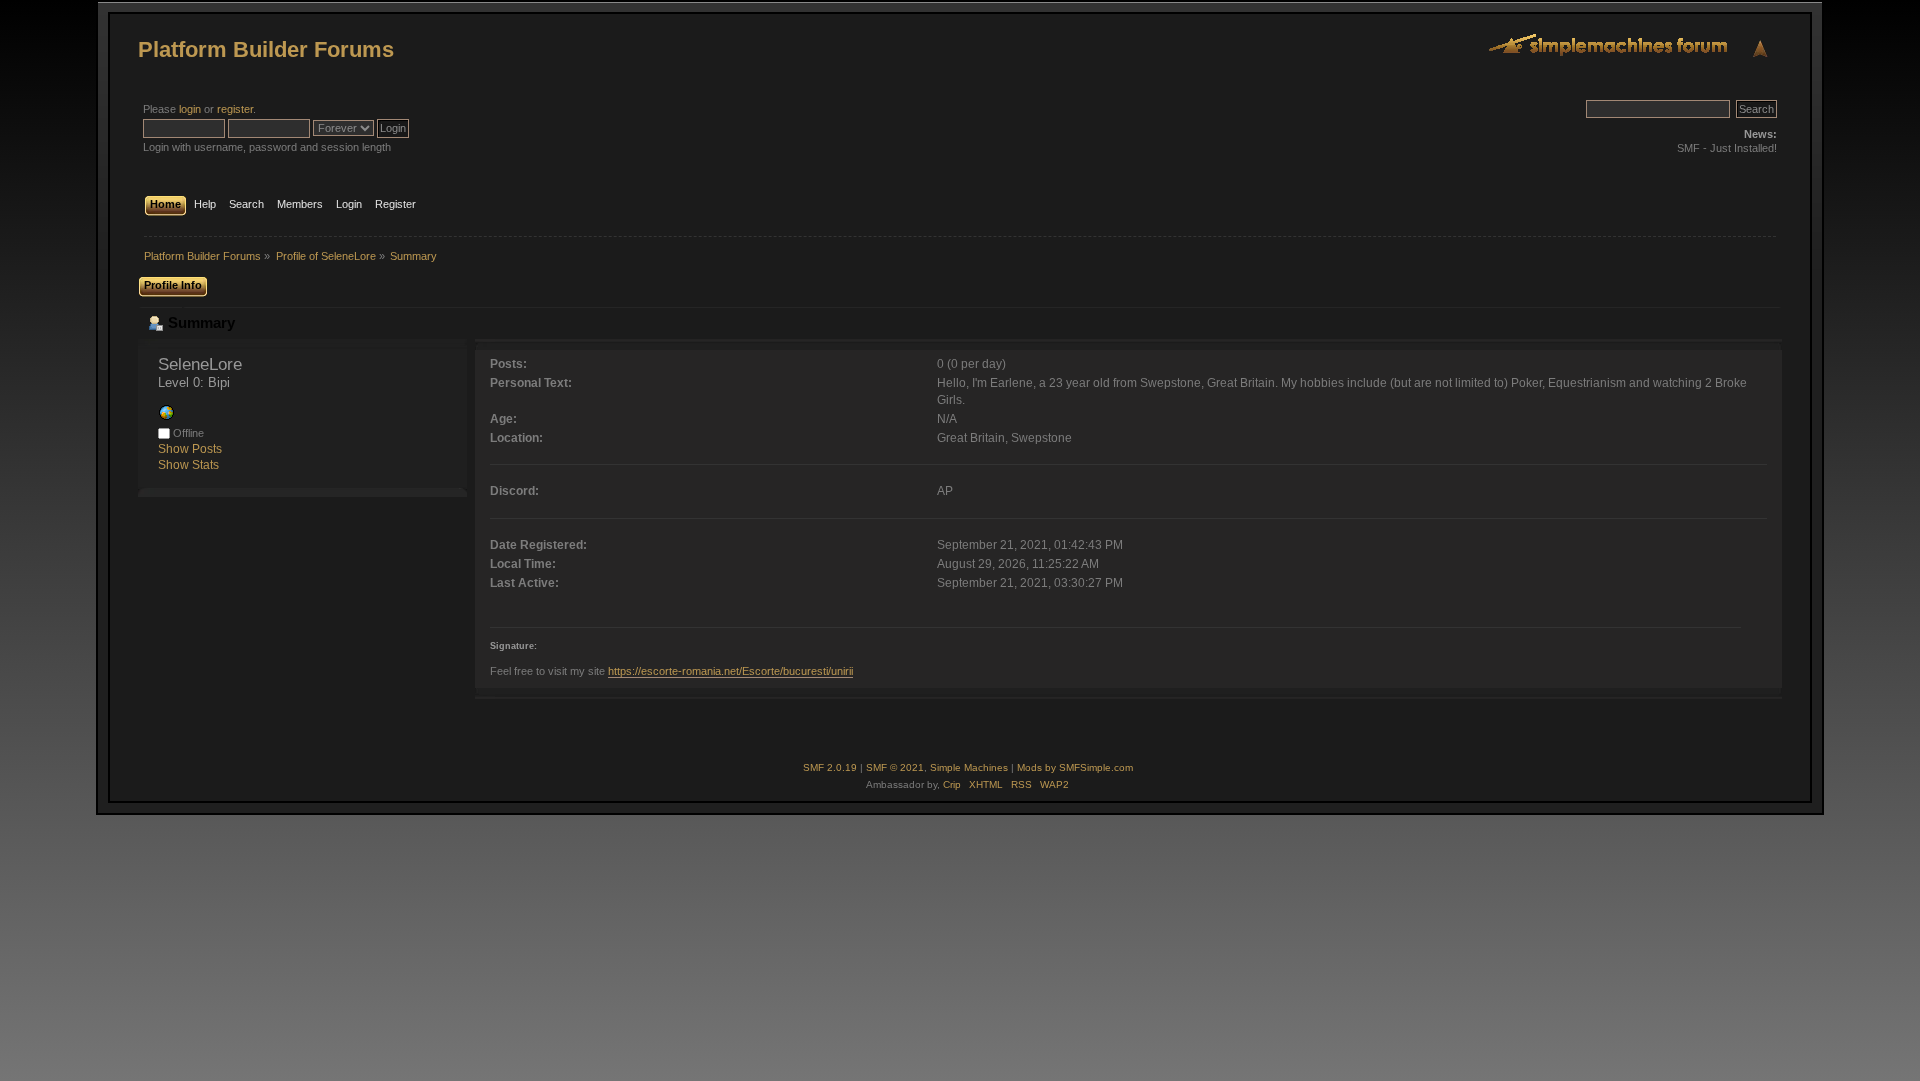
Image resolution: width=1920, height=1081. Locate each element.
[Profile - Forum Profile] (166, 417)
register (235, 109)
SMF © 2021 (895, 767)
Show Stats (188, 465)
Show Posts (190, 449)
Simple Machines (969, 767)
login (190, 109)
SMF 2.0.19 (830, 767)
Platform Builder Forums (266, 49)
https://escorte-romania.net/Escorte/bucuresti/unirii (730, 671)
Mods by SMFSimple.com (1075, 767)
